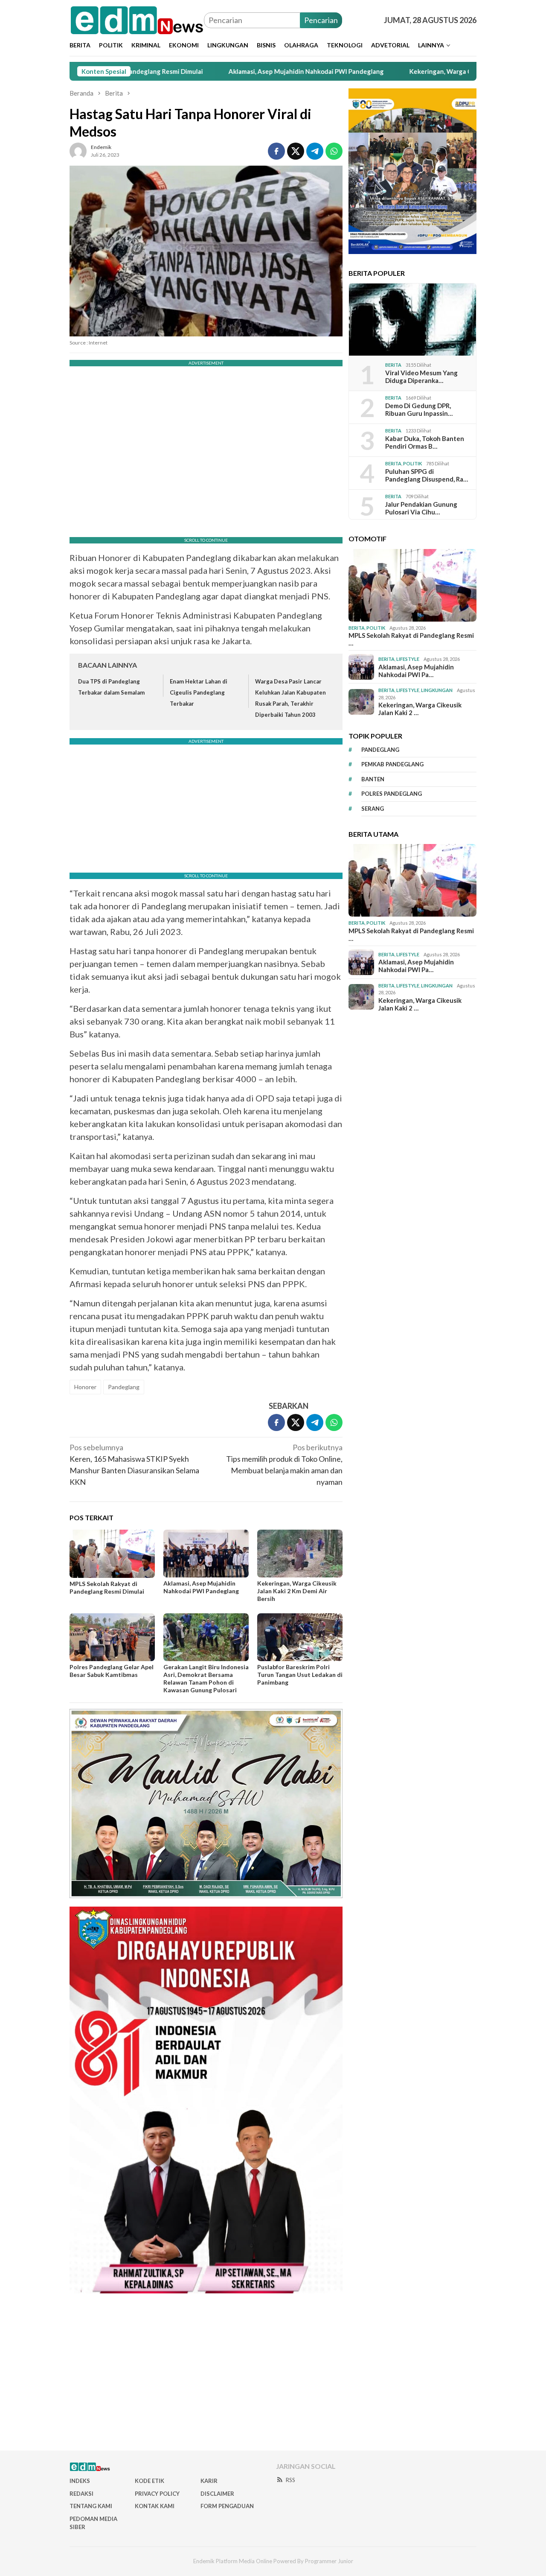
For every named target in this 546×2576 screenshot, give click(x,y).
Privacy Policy (157, 2494)
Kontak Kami (155, 2506)
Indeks (80, 2481)
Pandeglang (124, 1387)
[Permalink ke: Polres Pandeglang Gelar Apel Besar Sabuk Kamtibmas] (112, 1637)
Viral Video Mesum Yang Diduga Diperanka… (421, 377)
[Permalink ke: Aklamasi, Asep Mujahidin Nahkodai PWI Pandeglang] (206, 1554)
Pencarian (321, 20)
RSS (290, 2480)
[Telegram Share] (315, 151)
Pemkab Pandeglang (392, 764)
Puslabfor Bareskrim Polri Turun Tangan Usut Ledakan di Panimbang (300, 1675)
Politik (412, 463)
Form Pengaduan (227, 2506)
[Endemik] (137, 19)
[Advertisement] (273, 2375)
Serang (373, 809)
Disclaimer (217, 2494)
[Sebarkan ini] (276, 151)
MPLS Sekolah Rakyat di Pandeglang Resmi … (411, 639)
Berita (393, 365)
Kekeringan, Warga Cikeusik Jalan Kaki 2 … (420, 709)
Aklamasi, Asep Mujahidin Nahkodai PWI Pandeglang (227, 71)
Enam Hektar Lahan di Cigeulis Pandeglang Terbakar (199, 692)
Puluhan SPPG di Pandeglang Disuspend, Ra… (427, 475)
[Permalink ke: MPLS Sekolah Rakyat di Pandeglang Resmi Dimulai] (112, 1554)
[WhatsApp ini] (334, 151)
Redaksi (81, 2494)
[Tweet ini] (296, 151)
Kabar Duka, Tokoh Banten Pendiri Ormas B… (425, 442)
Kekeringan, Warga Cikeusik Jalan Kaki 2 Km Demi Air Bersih (418, 71)
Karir (209, 2481)
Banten (373, 779)
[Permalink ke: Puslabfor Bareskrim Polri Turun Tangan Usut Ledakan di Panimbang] (300, 1637)
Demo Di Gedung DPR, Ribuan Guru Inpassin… (419, 409)
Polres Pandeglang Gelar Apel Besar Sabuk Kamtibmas (112, 1671)
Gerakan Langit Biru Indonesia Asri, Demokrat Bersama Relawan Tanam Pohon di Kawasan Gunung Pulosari (206, 1678)
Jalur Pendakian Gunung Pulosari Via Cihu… (421, 508)
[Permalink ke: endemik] (78, 150)
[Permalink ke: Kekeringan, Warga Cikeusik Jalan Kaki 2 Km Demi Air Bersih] (300, 1554)
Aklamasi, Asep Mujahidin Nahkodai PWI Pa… (416, 670)
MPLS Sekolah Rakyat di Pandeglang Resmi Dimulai (107, 1587)
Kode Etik (150, 2481)
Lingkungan (437, 690)
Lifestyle (408, 659)
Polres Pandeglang (392, 794)
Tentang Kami (91, 2506)
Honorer (85, 1387)
